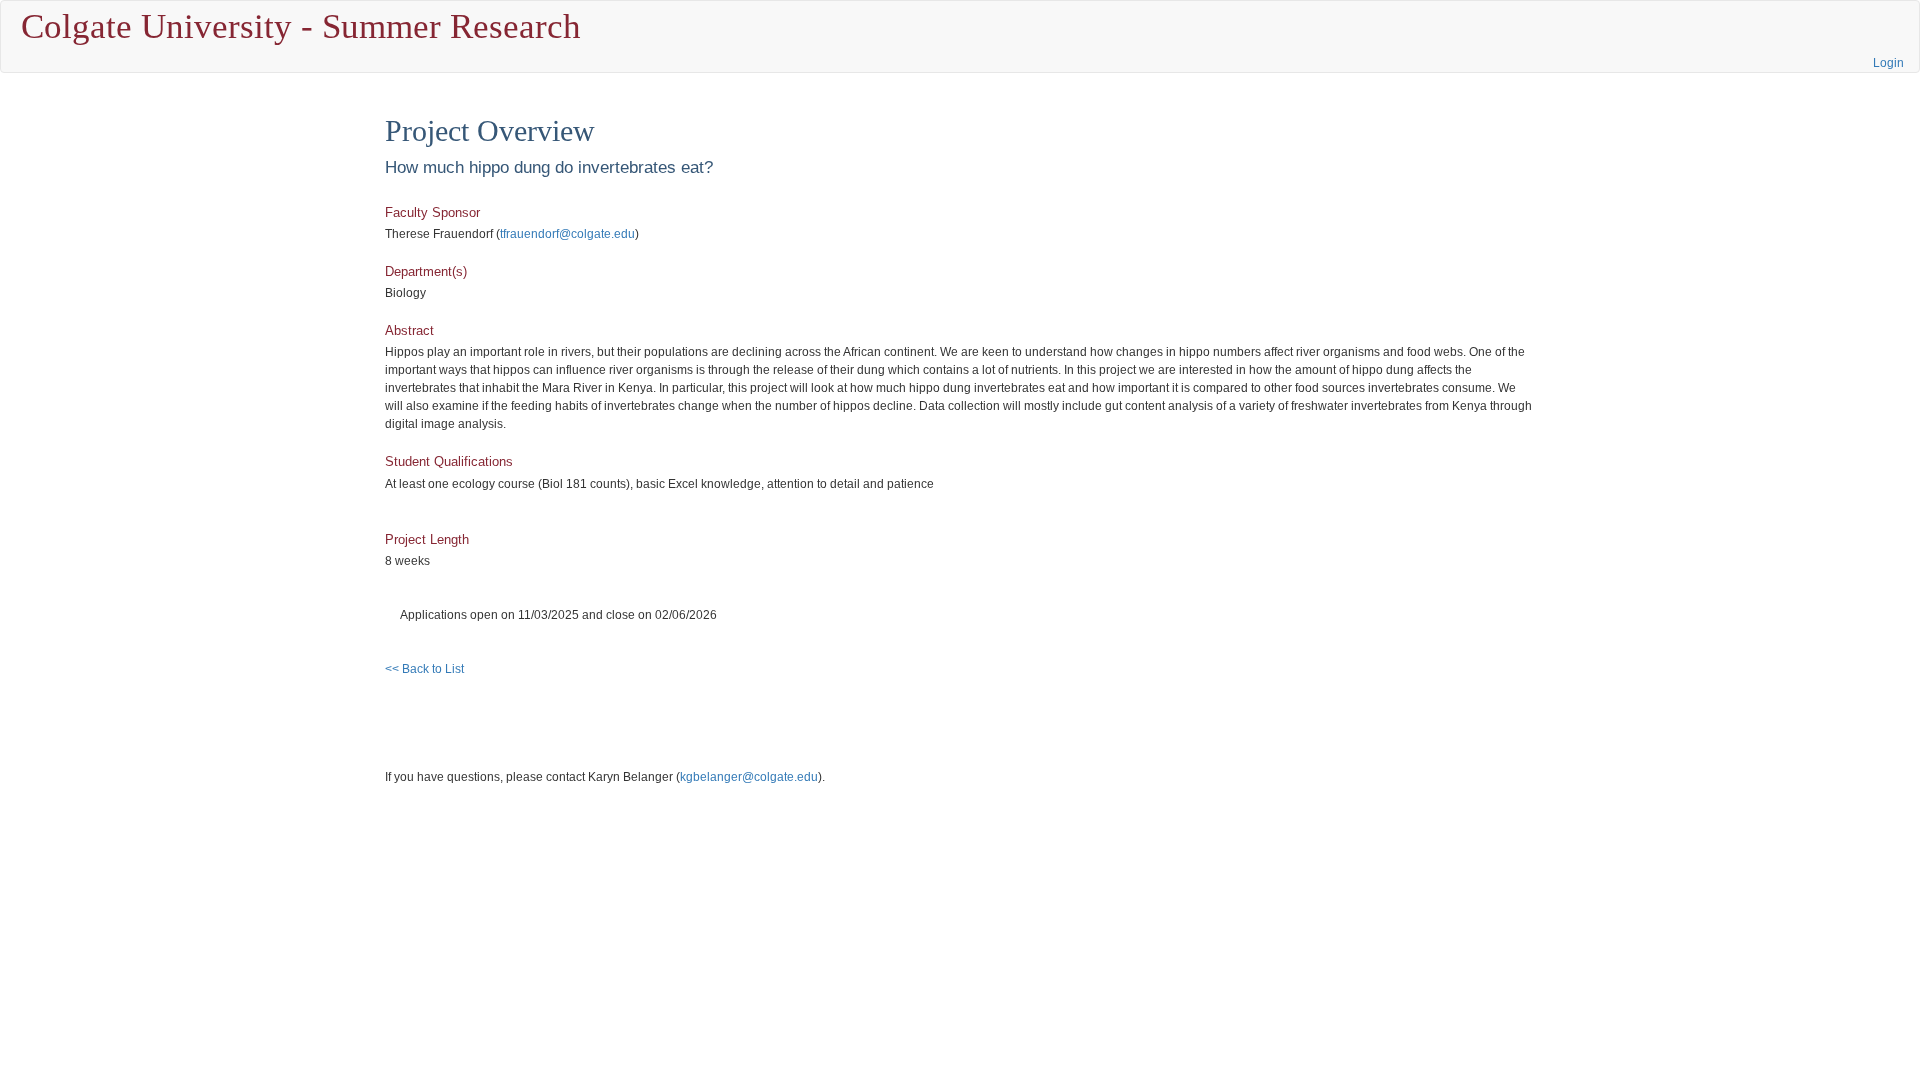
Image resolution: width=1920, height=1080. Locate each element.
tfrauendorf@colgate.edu (567, 234)
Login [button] (1888, 63)
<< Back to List (424, 669)
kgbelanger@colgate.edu (749, 777)
